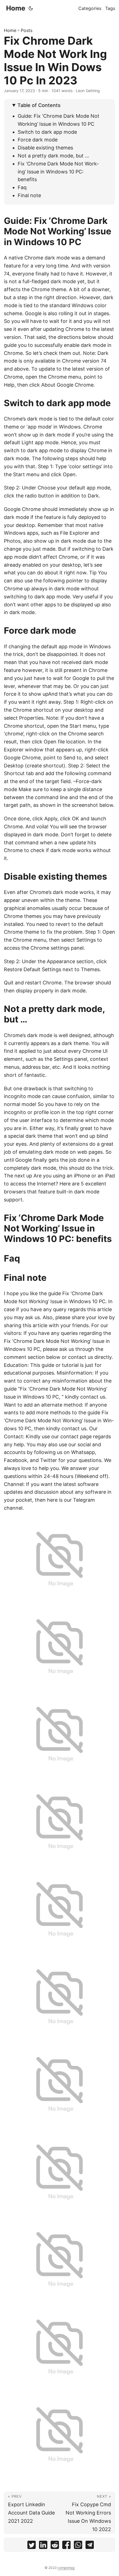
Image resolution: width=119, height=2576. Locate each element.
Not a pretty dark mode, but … (53, 156)
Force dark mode (38, 140)
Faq (22, 187)
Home (16, 8)
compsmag (66, 2568)
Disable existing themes (45, 148)
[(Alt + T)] (31, 8)
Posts (27, 30)
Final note (29, 195)
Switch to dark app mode (47, 132)
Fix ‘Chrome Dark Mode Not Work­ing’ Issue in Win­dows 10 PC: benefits (58, 172)
